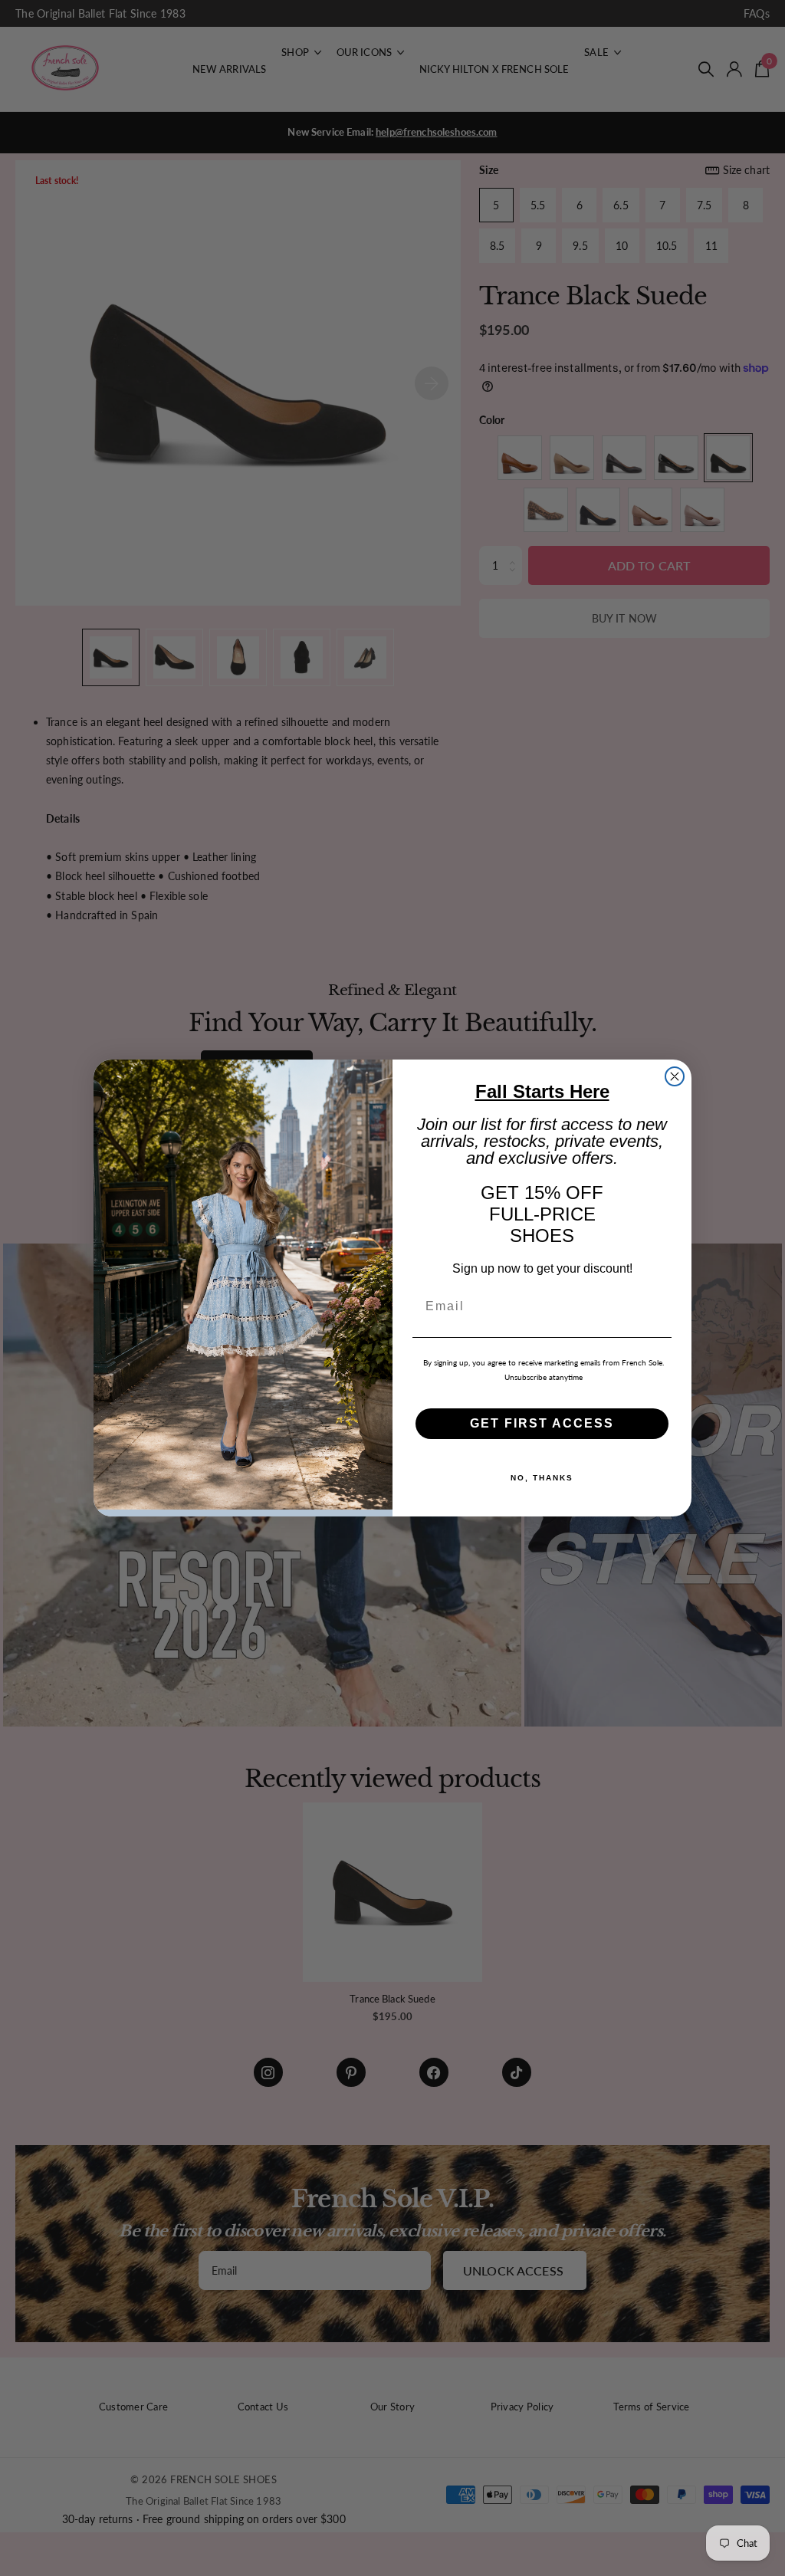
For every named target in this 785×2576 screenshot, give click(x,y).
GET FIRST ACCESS (542, 1423)
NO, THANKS (542, 1478)
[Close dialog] (675, 1076)
